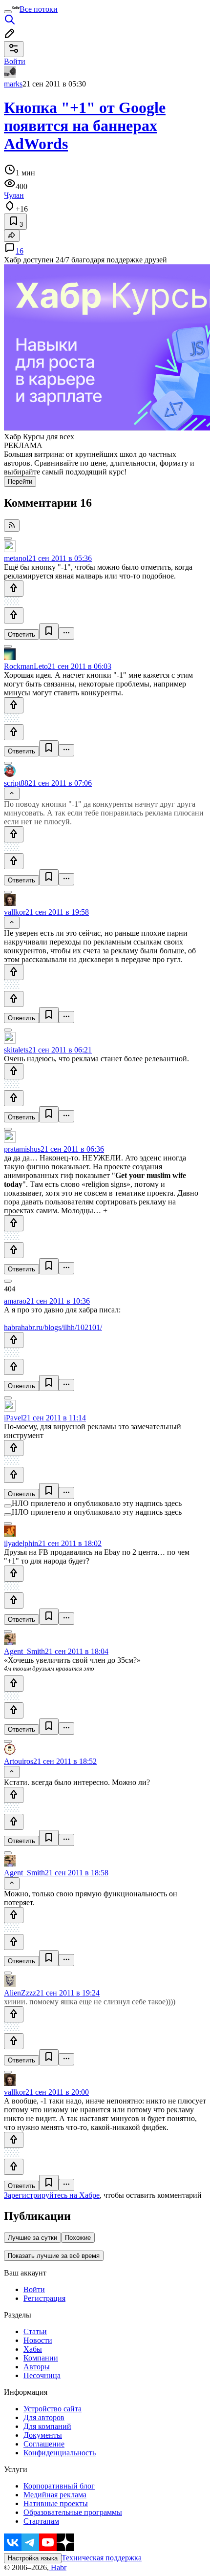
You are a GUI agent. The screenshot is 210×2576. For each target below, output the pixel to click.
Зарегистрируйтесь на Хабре (52, 2195)
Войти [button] (15, 61)
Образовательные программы (73, 2512)
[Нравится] (14, 589)
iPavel (13, 1418)
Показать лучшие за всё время (54, 2256)
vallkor (15, 912)
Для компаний (47, 2426)
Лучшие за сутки (32, 2238)
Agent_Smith (24, 1651)
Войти (34, 2289)
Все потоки (39, 9)
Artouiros (19, 1761)
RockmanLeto (26, 666)
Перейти (20, 482)
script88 (16, 783)
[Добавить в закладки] (49, 632)
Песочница (42, 2375)
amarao (15, 1301)
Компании (41, 2358)
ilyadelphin (21, 1543)
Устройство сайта (52, 2409)
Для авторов (44, 2417)
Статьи (35, 2331)
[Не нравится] (14, 615)
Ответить (21, 634)
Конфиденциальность (60, 2453)
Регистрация (44, 2298)
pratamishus (22, 1149)
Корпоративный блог (59, 2486)
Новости (38, 2340)
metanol (16, 558)
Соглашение (44, 2444)
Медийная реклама (55, 2495)
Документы (43, 2435)
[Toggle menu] (8, 12)
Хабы (33, 2349)
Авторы (37, 2367)
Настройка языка (33, 2558)
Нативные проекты (56, 2503)
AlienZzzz (20, 1993)
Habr (58, 2567)
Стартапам (41, 2521)
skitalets (16, 1050)
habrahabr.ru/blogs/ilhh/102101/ (53, 1327)
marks (13, 84)
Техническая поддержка (102, 2558)
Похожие (78, 2238)
